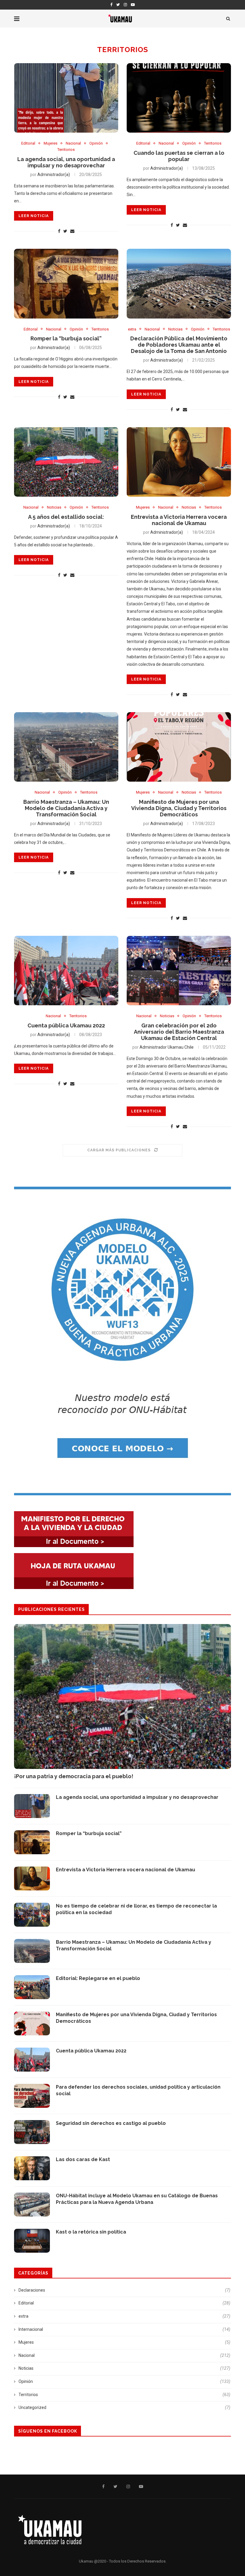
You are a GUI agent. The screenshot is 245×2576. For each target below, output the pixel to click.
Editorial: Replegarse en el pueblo (98, 1978)
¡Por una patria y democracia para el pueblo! (74, 1776)
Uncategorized (124, 2407)
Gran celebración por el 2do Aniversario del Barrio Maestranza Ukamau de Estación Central (179, 1032)
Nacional (73, 143)
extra (132, 329)
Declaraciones (124, 2290)
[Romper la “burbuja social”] (66, 284)
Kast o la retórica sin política (92, 2232)
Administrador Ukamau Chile (167, 1047)
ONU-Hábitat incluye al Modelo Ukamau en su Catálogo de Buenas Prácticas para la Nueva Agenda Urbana (137, 2199)
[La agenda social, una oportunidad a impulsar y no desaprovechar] (66, 98)
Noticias (175, 329)
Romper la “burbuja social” (66, 338)
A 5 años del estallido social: (66, 517)
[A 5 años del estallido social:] (66, 462)
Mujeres (50, 143)
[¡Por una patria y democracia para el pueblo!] (122, 1696)
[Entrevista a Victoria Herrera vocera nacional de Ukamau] (179, 462)
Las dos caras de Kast (83, 2159)
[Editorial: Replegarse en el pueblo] (32, 1987)
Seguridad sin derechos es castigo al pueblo (111, 2123)
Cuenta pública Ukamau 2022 (66, 1025)
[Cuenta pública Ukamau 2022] (66, 971)
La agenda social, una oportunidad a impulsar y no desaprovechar (66, 162)
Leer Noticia (34, 216)
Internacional (124, 2329)
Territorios (66, 150)
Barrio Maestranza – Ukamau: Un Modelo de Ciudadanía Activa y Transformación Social (66, 808)
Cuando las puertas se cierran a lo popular (179, 156)
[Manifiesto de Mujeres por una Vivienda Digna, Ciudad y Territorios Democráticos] (179, 747)
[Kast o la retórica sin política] (32, 2241)
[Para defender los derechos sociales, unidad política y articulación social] (32, 2096)
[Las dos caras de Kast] (32, 2168)
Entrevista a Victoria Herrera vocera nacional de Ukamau (179, 520)
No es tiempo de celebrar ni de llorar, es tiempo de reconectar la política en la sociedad (136, 1909)
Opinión (96, 143)
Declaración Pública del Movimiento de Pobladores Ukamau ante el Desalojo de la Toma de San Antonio (179, 345)
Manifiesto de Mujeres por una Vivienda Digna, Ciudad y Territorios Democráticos (179, 808)
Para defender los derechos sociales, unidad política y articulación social (138, 2090)
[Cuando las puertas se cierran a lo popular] (179, 98)
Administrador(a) (54, 175)
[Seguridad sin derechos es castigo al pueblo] (32, 2132)
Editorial (28, 143)
